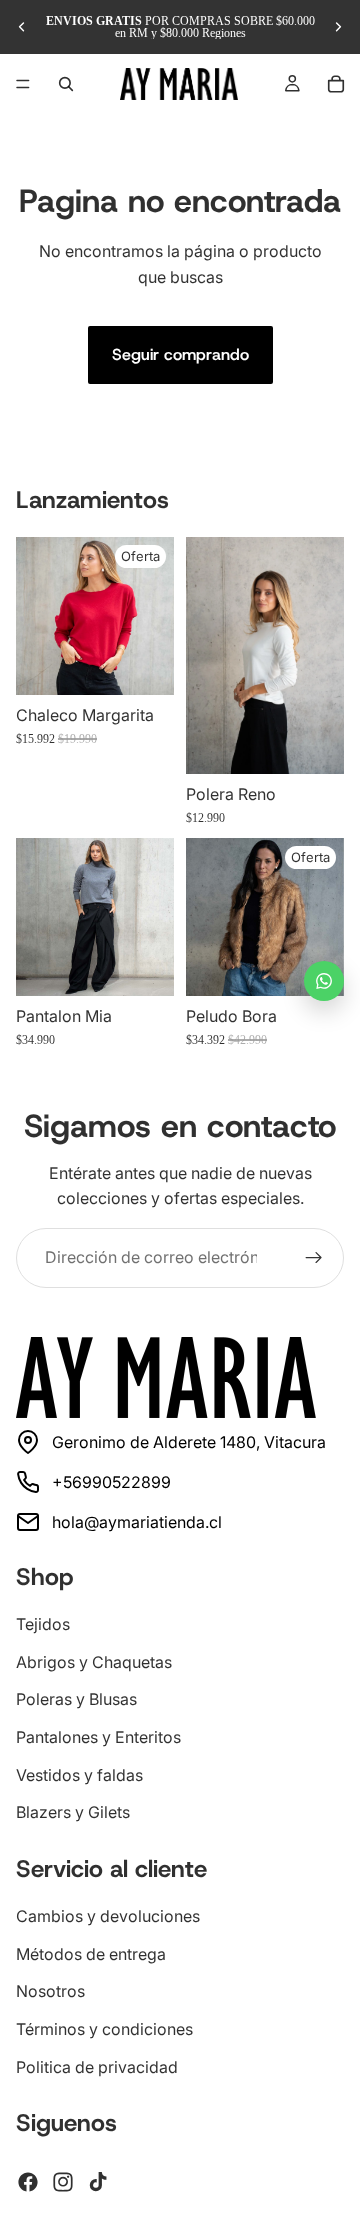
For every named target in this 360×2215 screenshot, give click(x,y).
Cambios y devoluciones (108, 1916)
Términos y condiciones (104, 2029)
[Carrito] (336, 84)
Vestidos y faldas (79, 1774)
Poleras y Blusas (76, 1699)
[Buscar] (66, 84)
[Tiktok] (98, 2182)
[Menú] (23, 84)
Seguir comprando (180, 354)
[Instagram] (63, 2182)
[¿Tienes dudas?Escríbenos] (324, 981)
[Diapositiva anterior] (22, 27)
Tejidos (43, 1624)
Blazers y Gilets (73, 1812)
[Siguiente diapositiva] (338, 27)
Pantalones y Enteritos (98, 1737)
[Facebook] (28, 2182)
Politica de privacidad (97, 2066)
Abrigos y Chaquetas (94, 1662)
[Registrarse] (314, 1258)
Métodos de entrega (91, 1953)
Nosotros (50, 1991)
